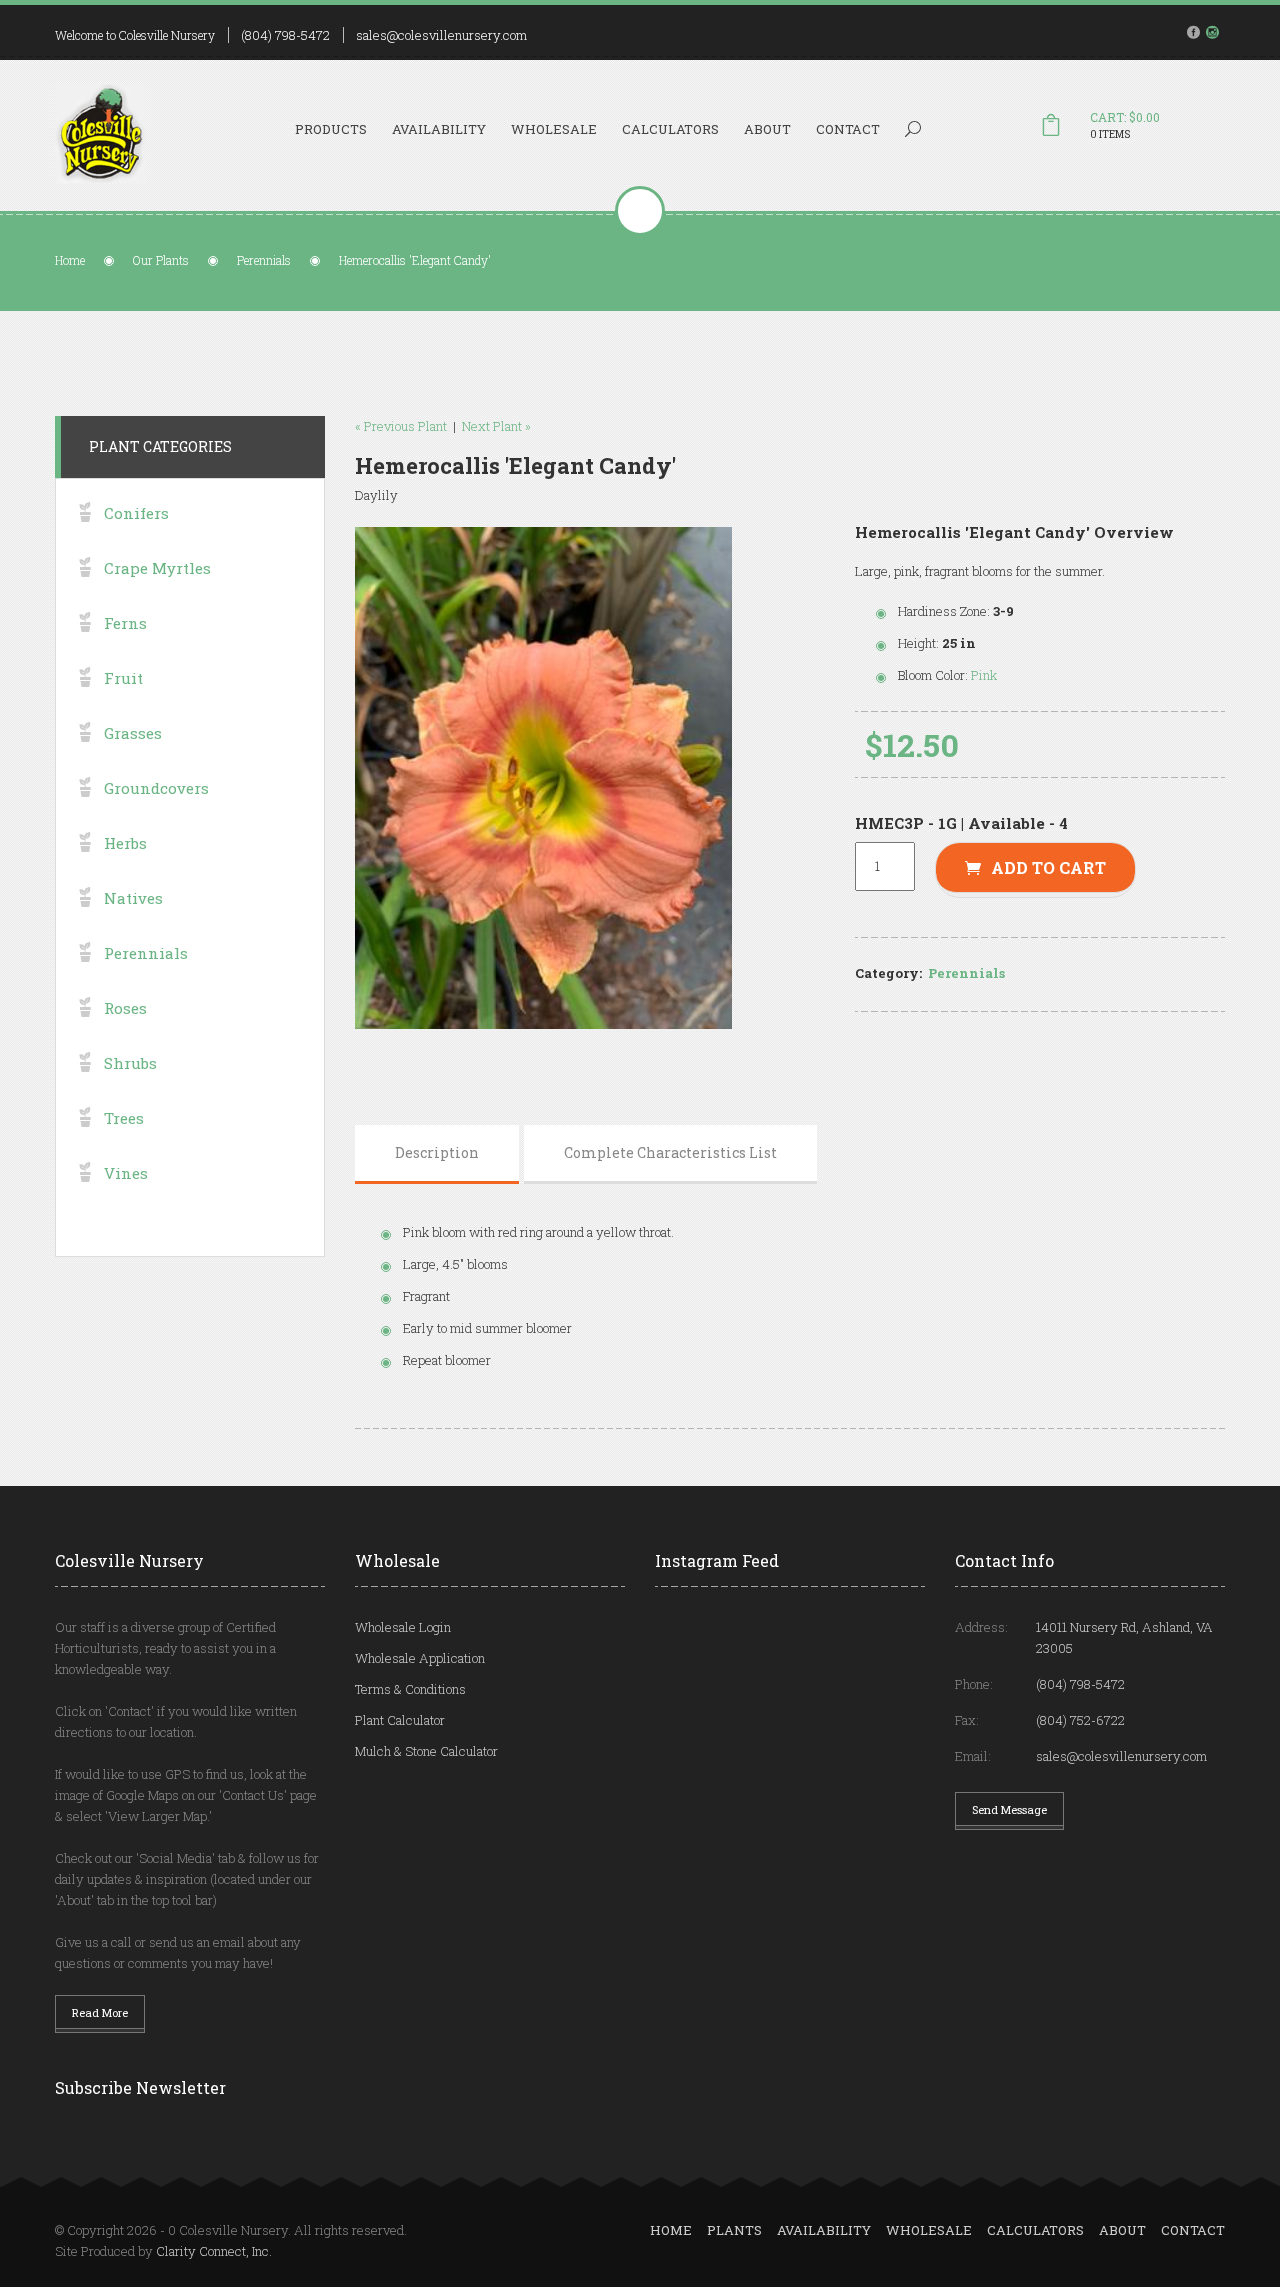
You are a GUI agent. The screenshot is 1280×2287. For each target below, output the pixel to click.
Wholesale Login (403, 1627)
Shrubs (130, 1063)
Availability (439, 129)
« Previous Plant (401, 426)
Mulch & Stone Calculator (426, 1751)
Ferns (125, 623)
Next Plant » (496, 426)
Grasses (133, 733)
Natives (133, 898)
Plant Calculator (400, 1720)
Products (331, 129)
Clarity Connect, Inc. (214, 2251)
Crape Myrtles (157, 568)
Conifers (136, 513)
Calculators (670, 129)
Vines (126, 1173)
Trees (124, 1118)
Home (70, 260)
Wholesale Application (420, 1658)
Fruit (123, 678)
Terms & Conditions (410, 1689)
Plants (734, 2230)
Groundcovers (156, 788)
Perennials (264, 260)
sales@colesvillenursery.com (441, 35)
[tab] (437, 1153)
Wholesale (554, 129)
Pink (984, 675)
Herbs (125, 843)
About (767, 129)
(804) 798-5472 (285, 35)
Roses (125, 1008)
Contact (848, 129)
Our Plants (161, 260)
